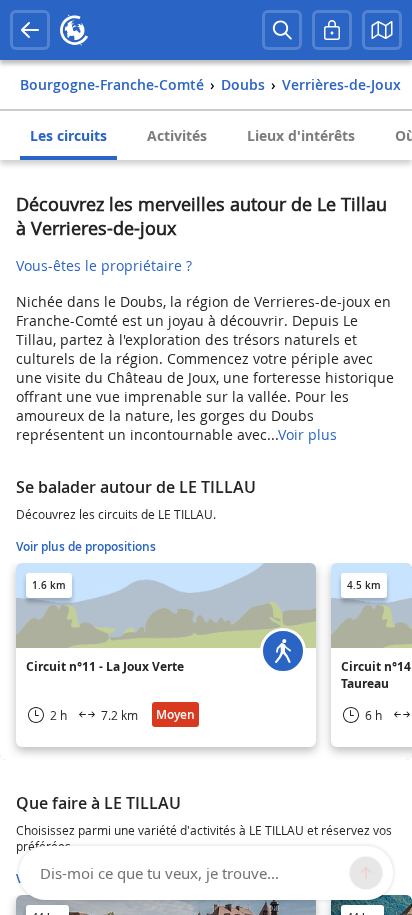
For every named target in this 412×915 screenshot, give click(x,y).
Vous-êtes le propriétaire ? (104, 265)
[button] (382, 30)
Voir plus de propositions (86, 546)
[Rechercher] (282, 30)
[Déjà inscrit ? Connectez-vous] (332, 30)
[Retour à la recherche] (30, 30)
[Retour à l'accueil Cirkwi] (74, 30)
